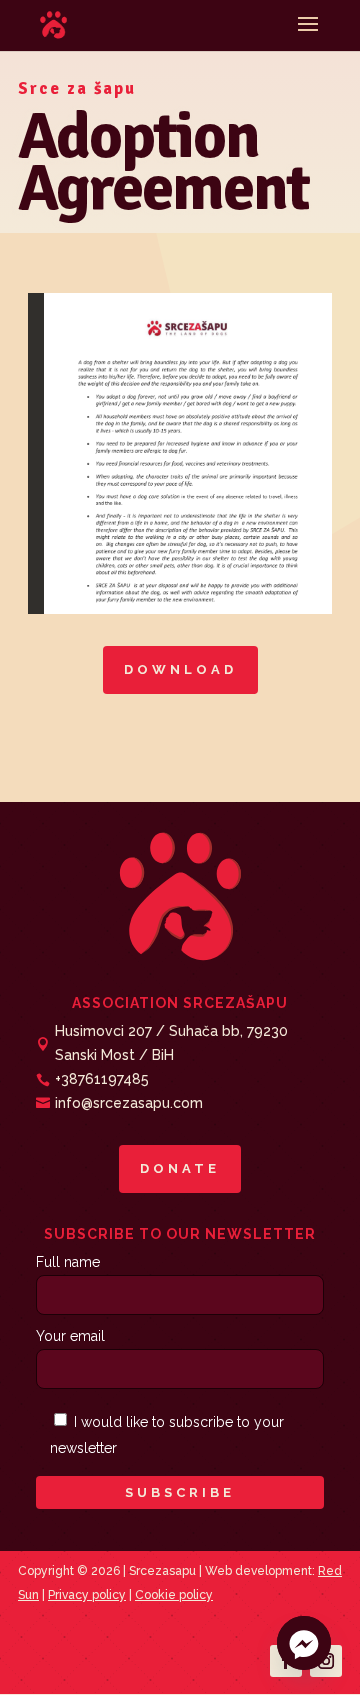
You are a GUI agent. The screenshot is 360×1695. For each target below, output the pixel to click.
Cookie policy (174, 1595)
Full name (68, 1262)
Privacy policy (87, 1595)
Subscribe (180, 1492)
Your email (70, 1336)
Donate (180, 1168)
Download (180, 669)
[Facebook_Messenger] (304, 1643)
